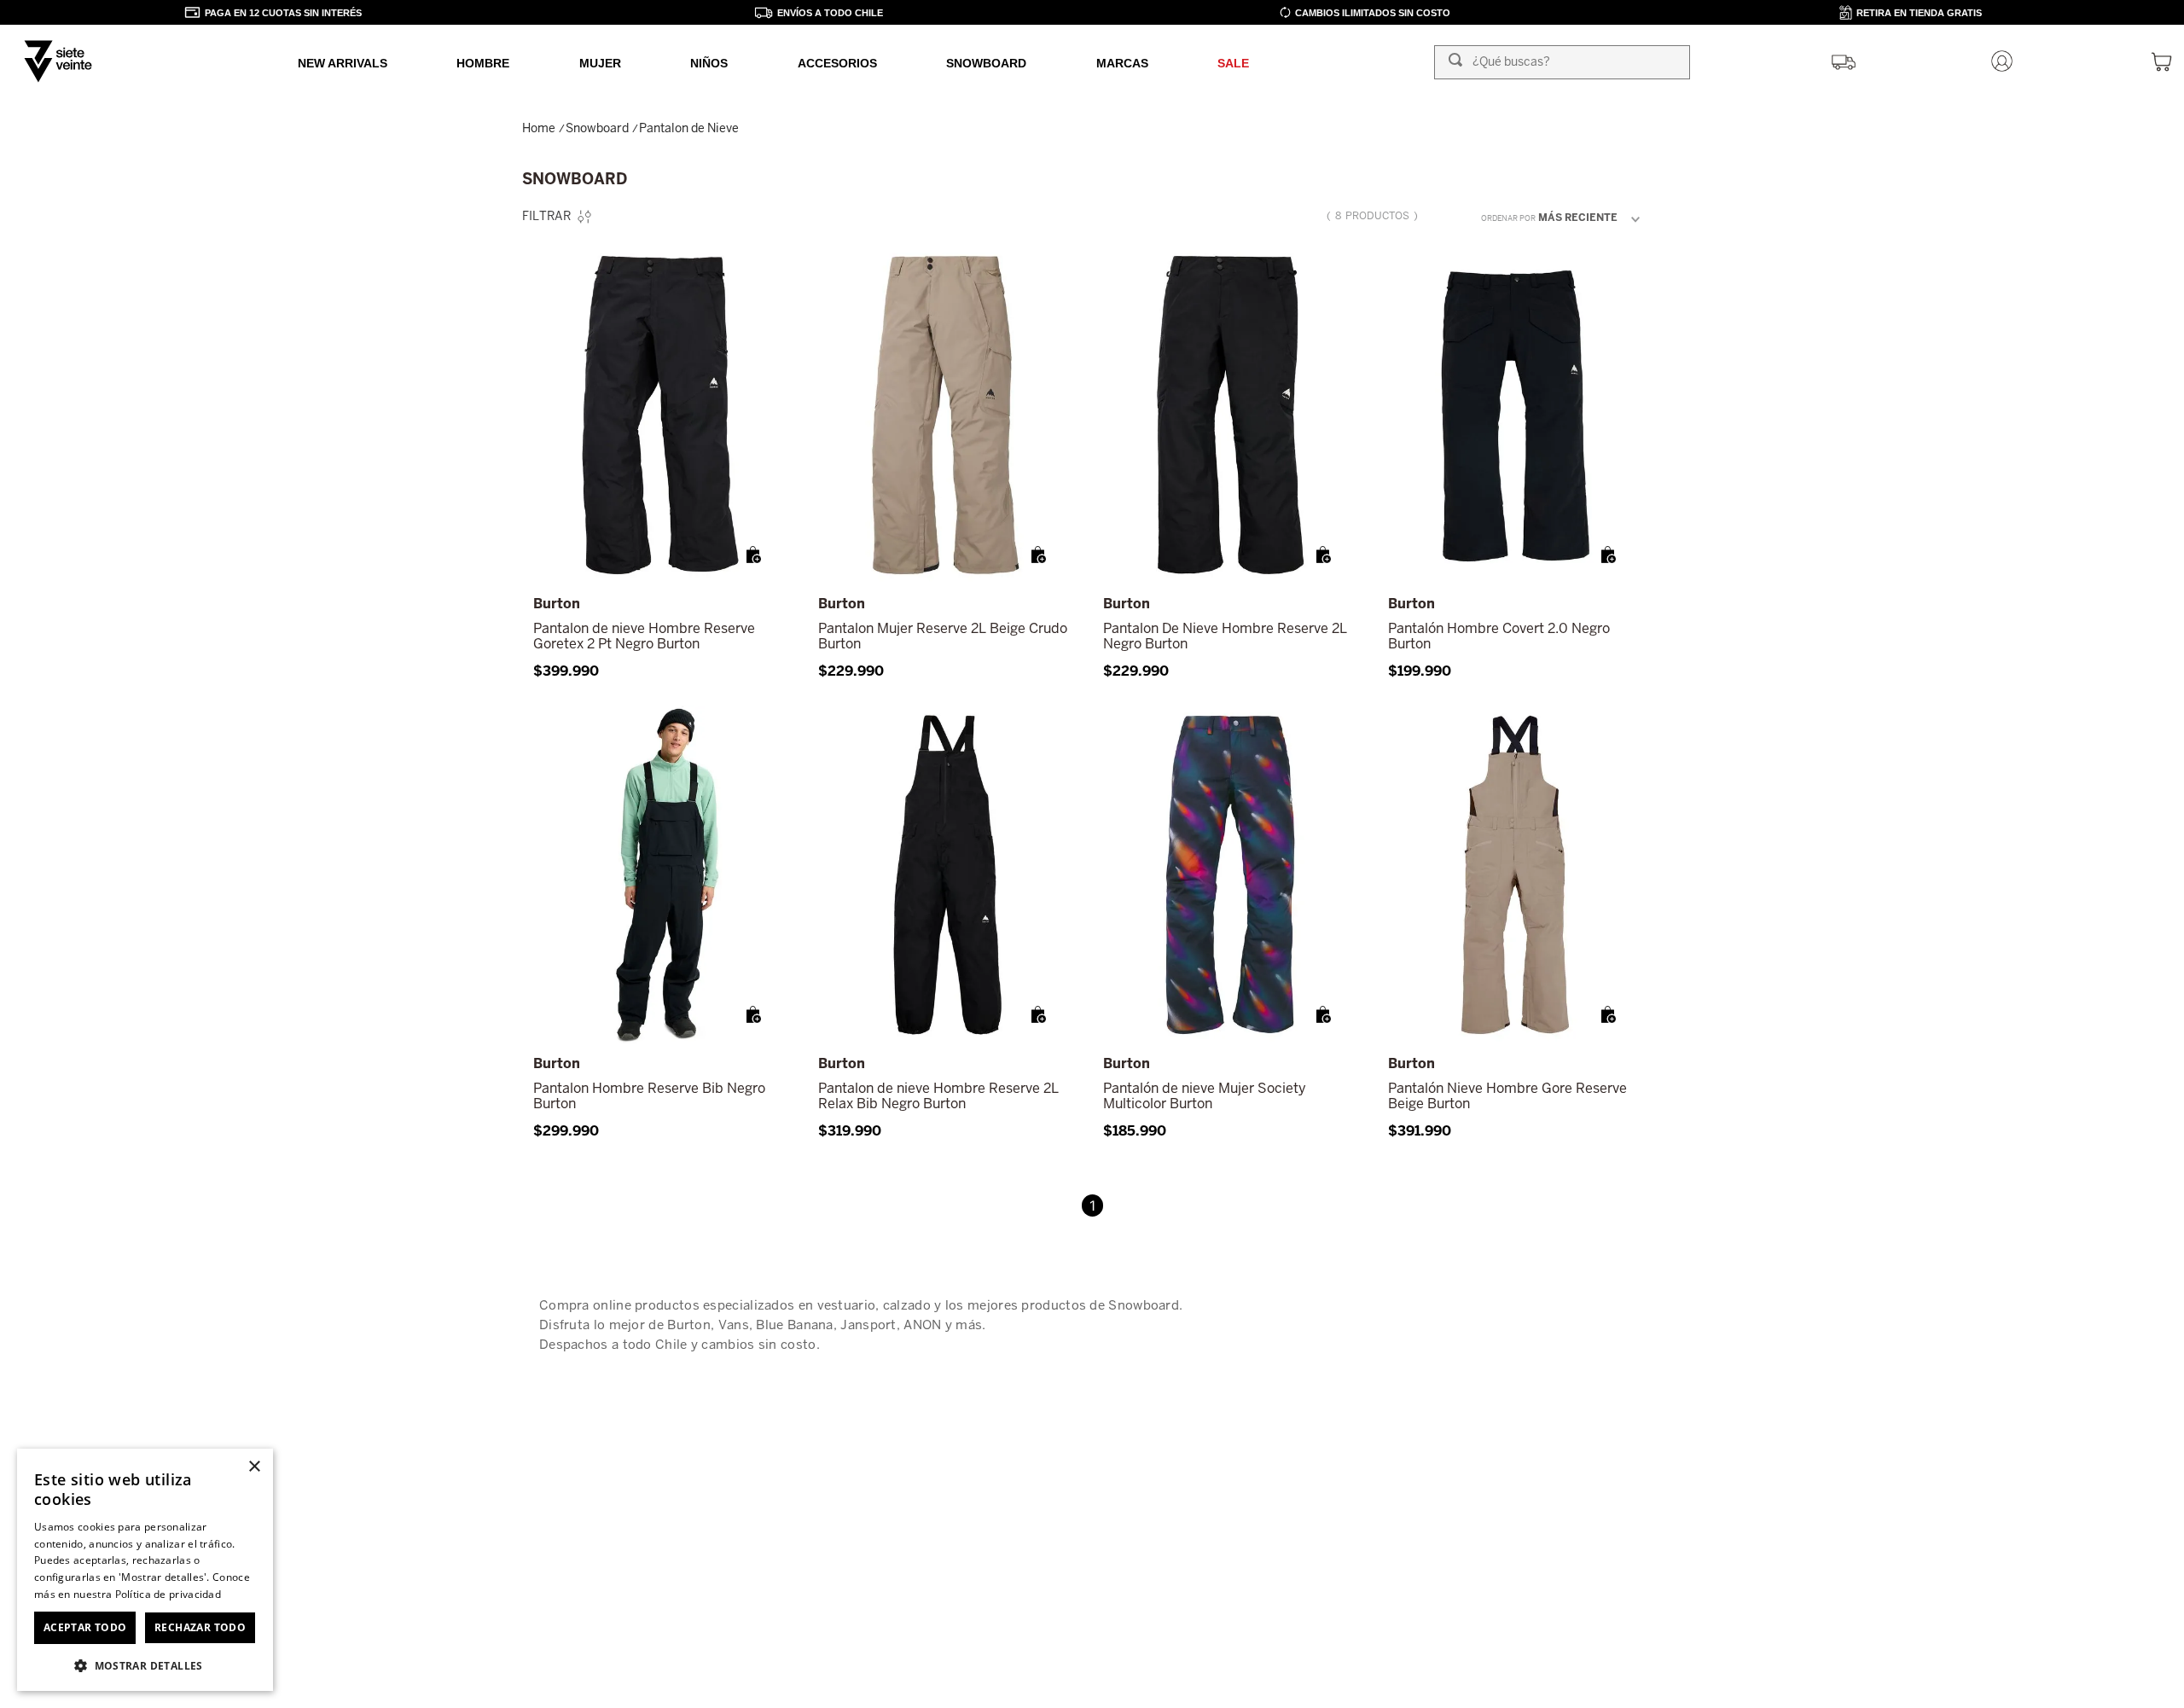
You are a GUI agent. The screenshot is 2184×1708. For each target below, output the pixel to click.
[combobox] (1562, 62)
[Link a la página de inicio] (540, 128)
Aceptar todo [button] (85, 1627)
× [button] (254, 1467)
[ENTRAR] (2004, 62)
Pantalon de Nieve (689, 128)
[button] (754, 555)
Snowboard (597, 128)
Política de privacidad (168, 1594)
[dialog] (145, 1570)
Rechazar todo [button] (200, 1627)
